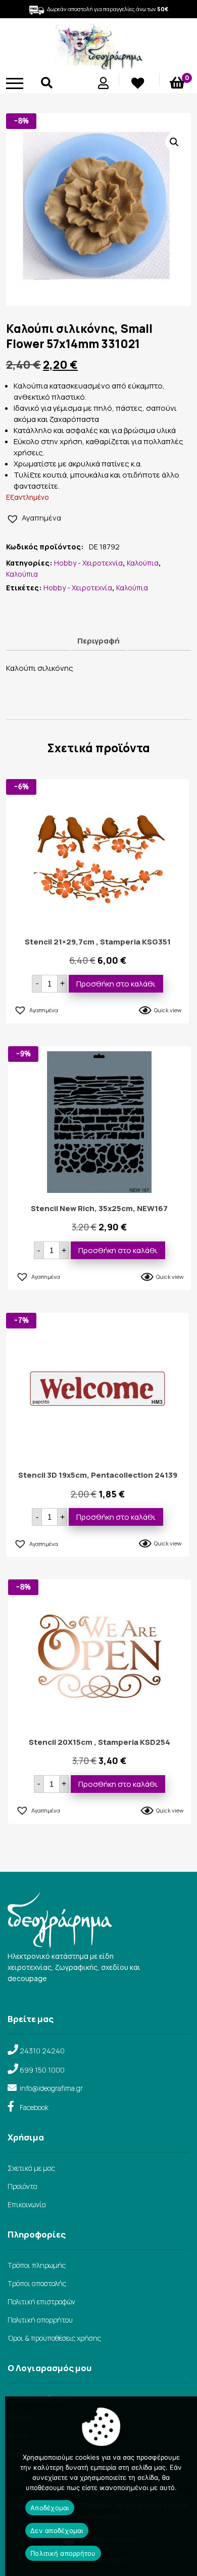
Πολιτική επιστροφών (41, 2302)
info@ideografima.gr (51, 2088)
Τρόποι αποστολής (37, 2283)
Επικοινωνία (27, 2204)
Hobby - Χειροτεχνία (88, 563)
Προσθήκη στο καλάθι (116, 984)
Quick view (168, 1010)
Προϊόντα (22, 2186)
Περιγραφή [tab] (98, 641)
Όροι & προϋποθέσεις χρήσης (54, 2338)
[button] (174, 142)
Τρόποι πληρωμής (37, 2265)
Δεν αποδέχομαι (57, 2530)
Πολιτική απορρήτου (40, 2320)
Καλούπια (143, 563)
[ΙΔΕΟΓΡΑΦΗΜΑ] (98, 66)
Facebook (34, 2107)
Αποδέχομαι (50, 2508)
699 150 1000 (42, 2070)
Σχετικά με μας (31, 2168)
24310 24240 (42, 2051)
